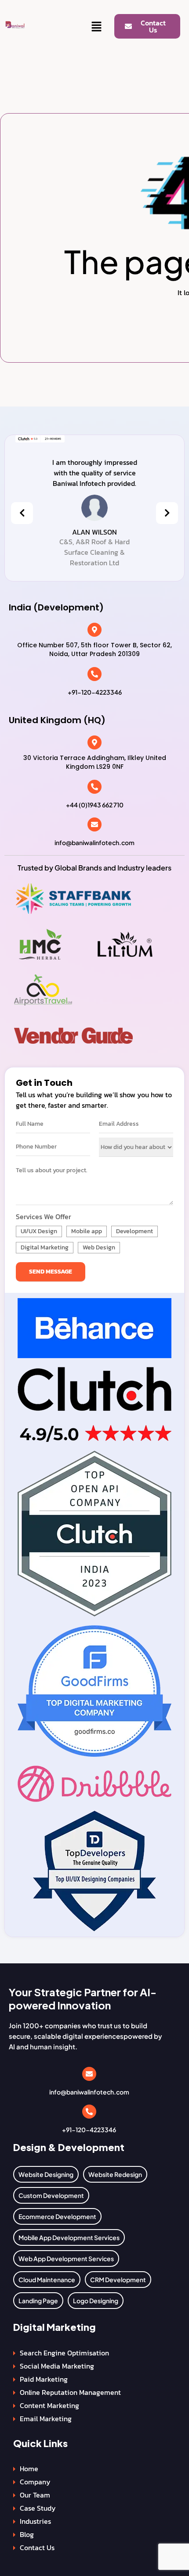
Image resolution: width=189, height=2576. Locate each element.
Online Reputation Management (70, 2392)
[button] (97, 27)
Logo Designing (96, 2301)
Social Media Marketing (57, 2366)
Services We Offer (44, 1217)
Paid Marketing (44, 2379)
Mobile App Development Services (69, 2237)
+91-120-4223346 (95, 692)
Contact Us (37, 2547)
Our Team (35, 2495)
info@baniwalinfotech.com (94, 842)
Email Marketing (46, 2419)
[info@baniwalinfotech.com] (94, 824)
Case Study (38, 2508)
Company (35, 2482)
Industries (35, 2521)
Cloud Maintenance (47, 2280)
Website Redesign (115, 2174)
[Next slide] (167, 513)
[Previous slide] (22, 513)
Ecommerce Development (57, 2216)
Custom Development (51, 2195)
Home (29, 2469)
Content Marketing (49, 2405)
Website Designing (46, 2174)
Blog (27, 2534)
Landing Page (38, 2301)
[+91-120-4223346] (94, 674)
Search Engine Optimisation (64, 2353)
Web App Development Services (66, 2258)
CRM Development (118, 2280)
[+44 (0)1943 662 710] (94, 787)
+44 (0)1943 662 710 (95, 805)
